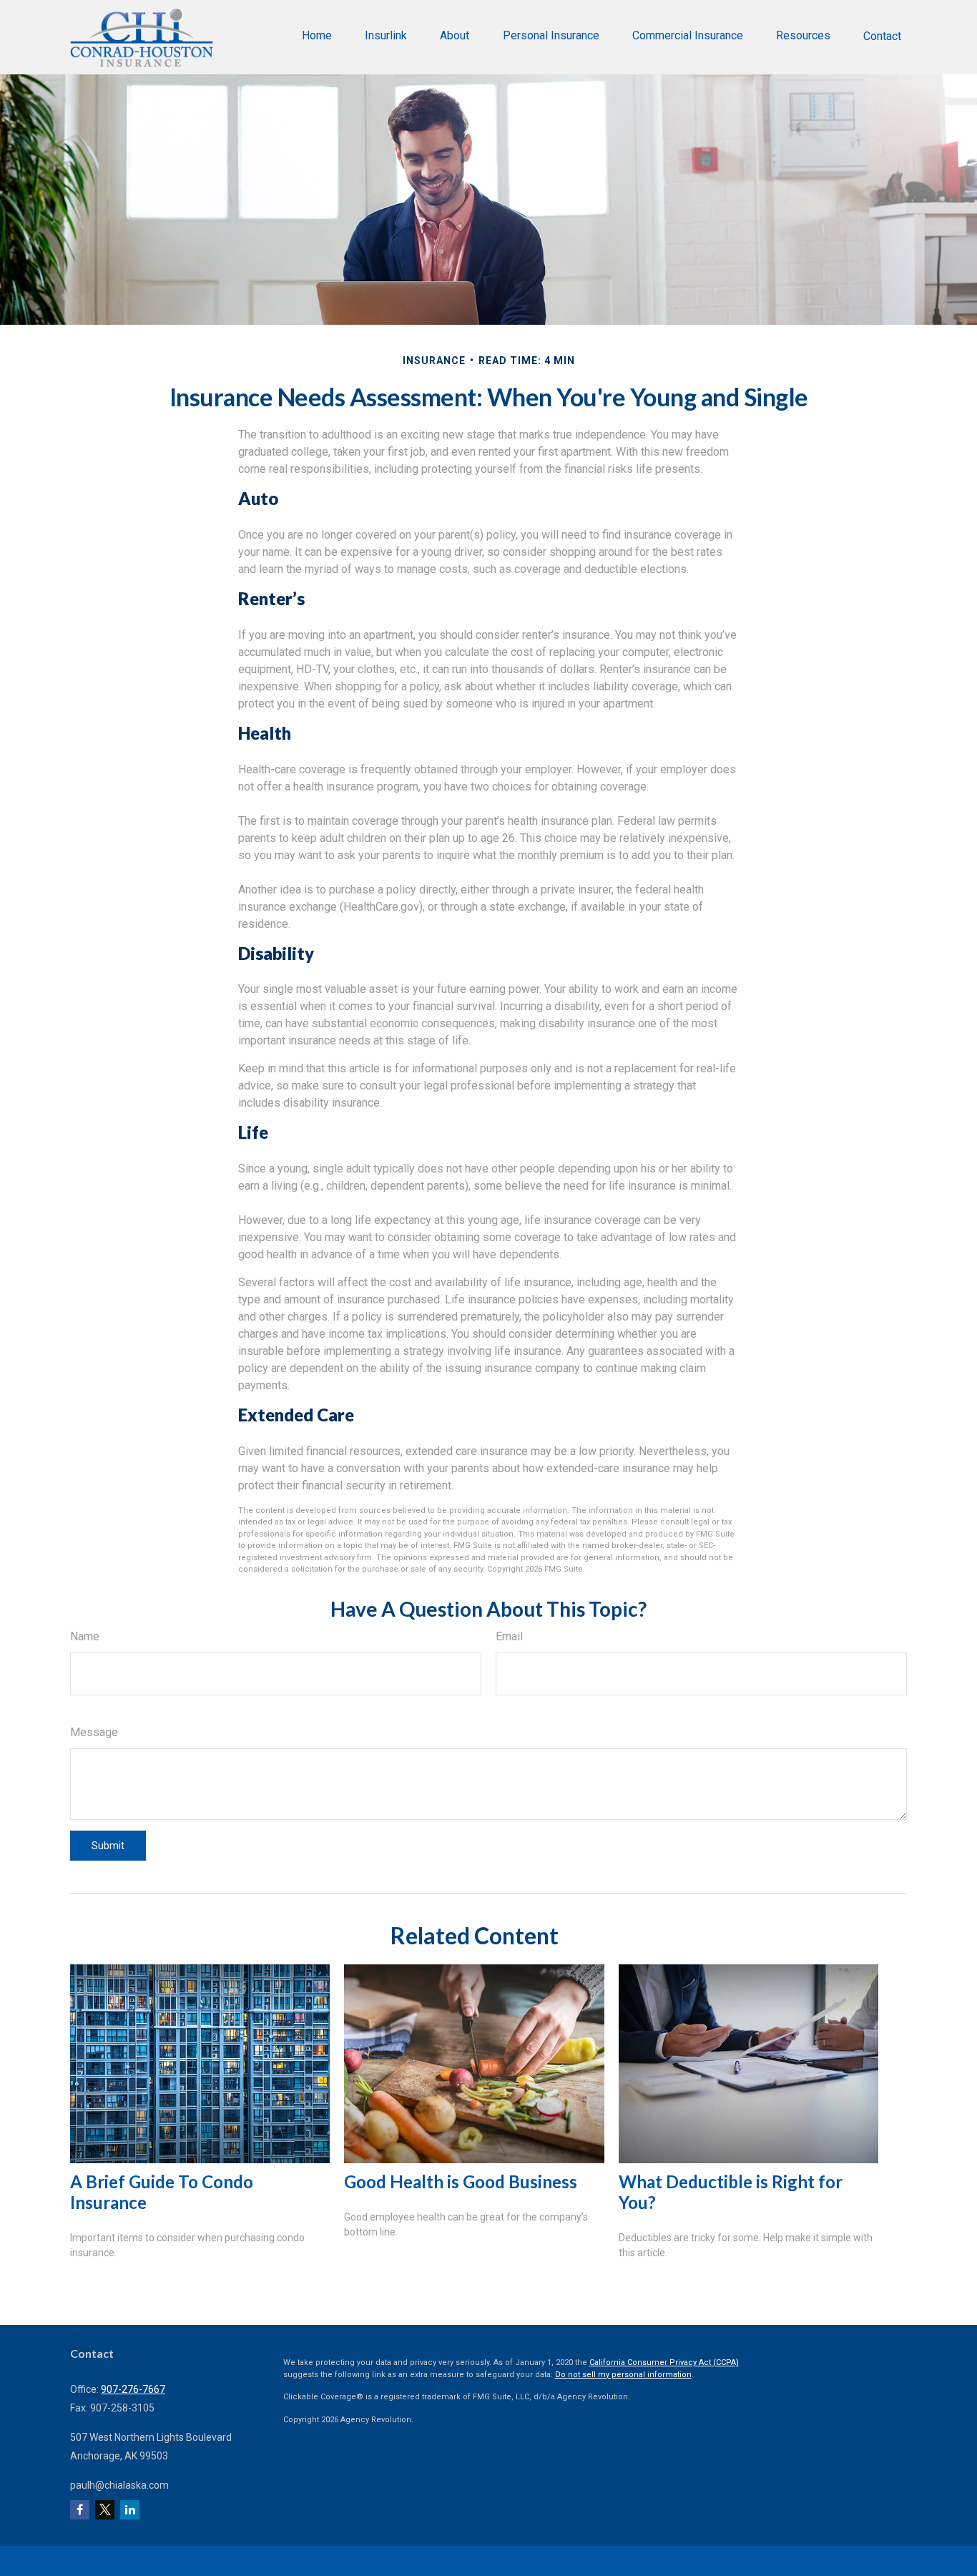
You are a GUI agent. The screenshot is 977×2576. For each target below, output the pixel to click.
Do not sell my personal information (623, 2375)
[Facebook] (80, 2510)
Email (509, 1636)
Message (94, 1732)
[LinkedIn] (130, 2510)
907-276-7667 (133, 2389)
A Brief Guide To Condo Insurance (162, 2192)
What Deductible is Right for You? (731, 2192)
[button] (317, 35)
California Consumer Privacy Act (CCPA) (664, 2362)
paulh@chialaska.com (119, 2485)
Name (85, 1636)
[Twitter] (105, 2510)
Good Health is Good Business (461, 2181)
